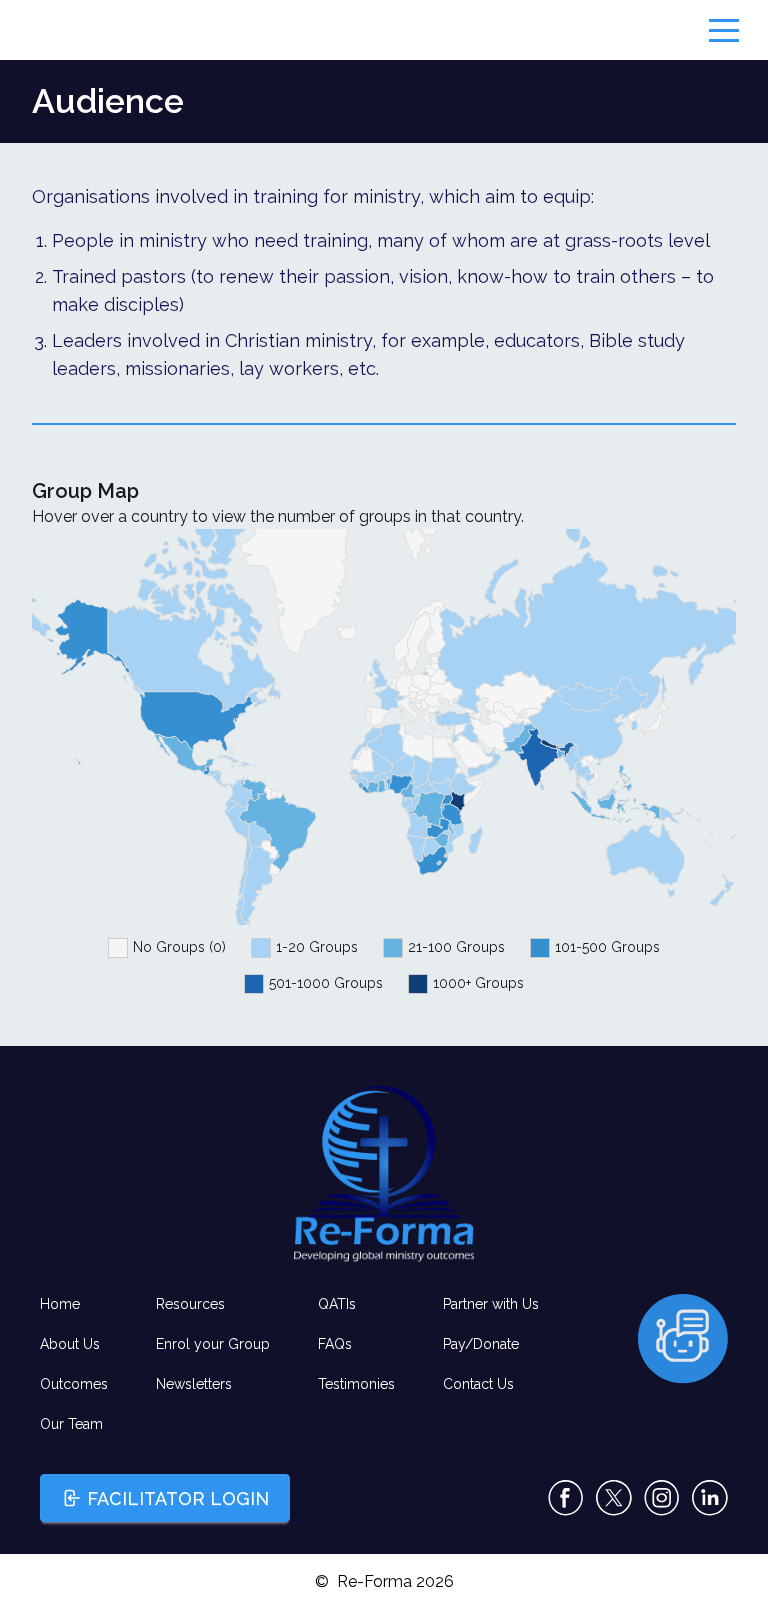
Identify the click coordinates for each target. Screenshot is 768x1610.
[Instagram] (662, 1498)
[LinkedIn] (710, 1498)
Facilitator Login (178, 1498)
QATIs (337, 1304)
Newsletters (194, 1384)
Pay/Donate (481, 1344)
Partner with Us (491, 1304)
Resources (190, 1304)
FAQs (335, 1344)
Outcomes (74, 1384)
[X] (614, 1498)
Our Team (71, 1424)
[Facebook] (566, 1498)
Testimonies (356, 1384)
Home (60, 1304)
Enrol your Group (213, 1344)
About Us (70, 1344)
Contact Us (478, 1384)
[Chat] (683, 1339)
